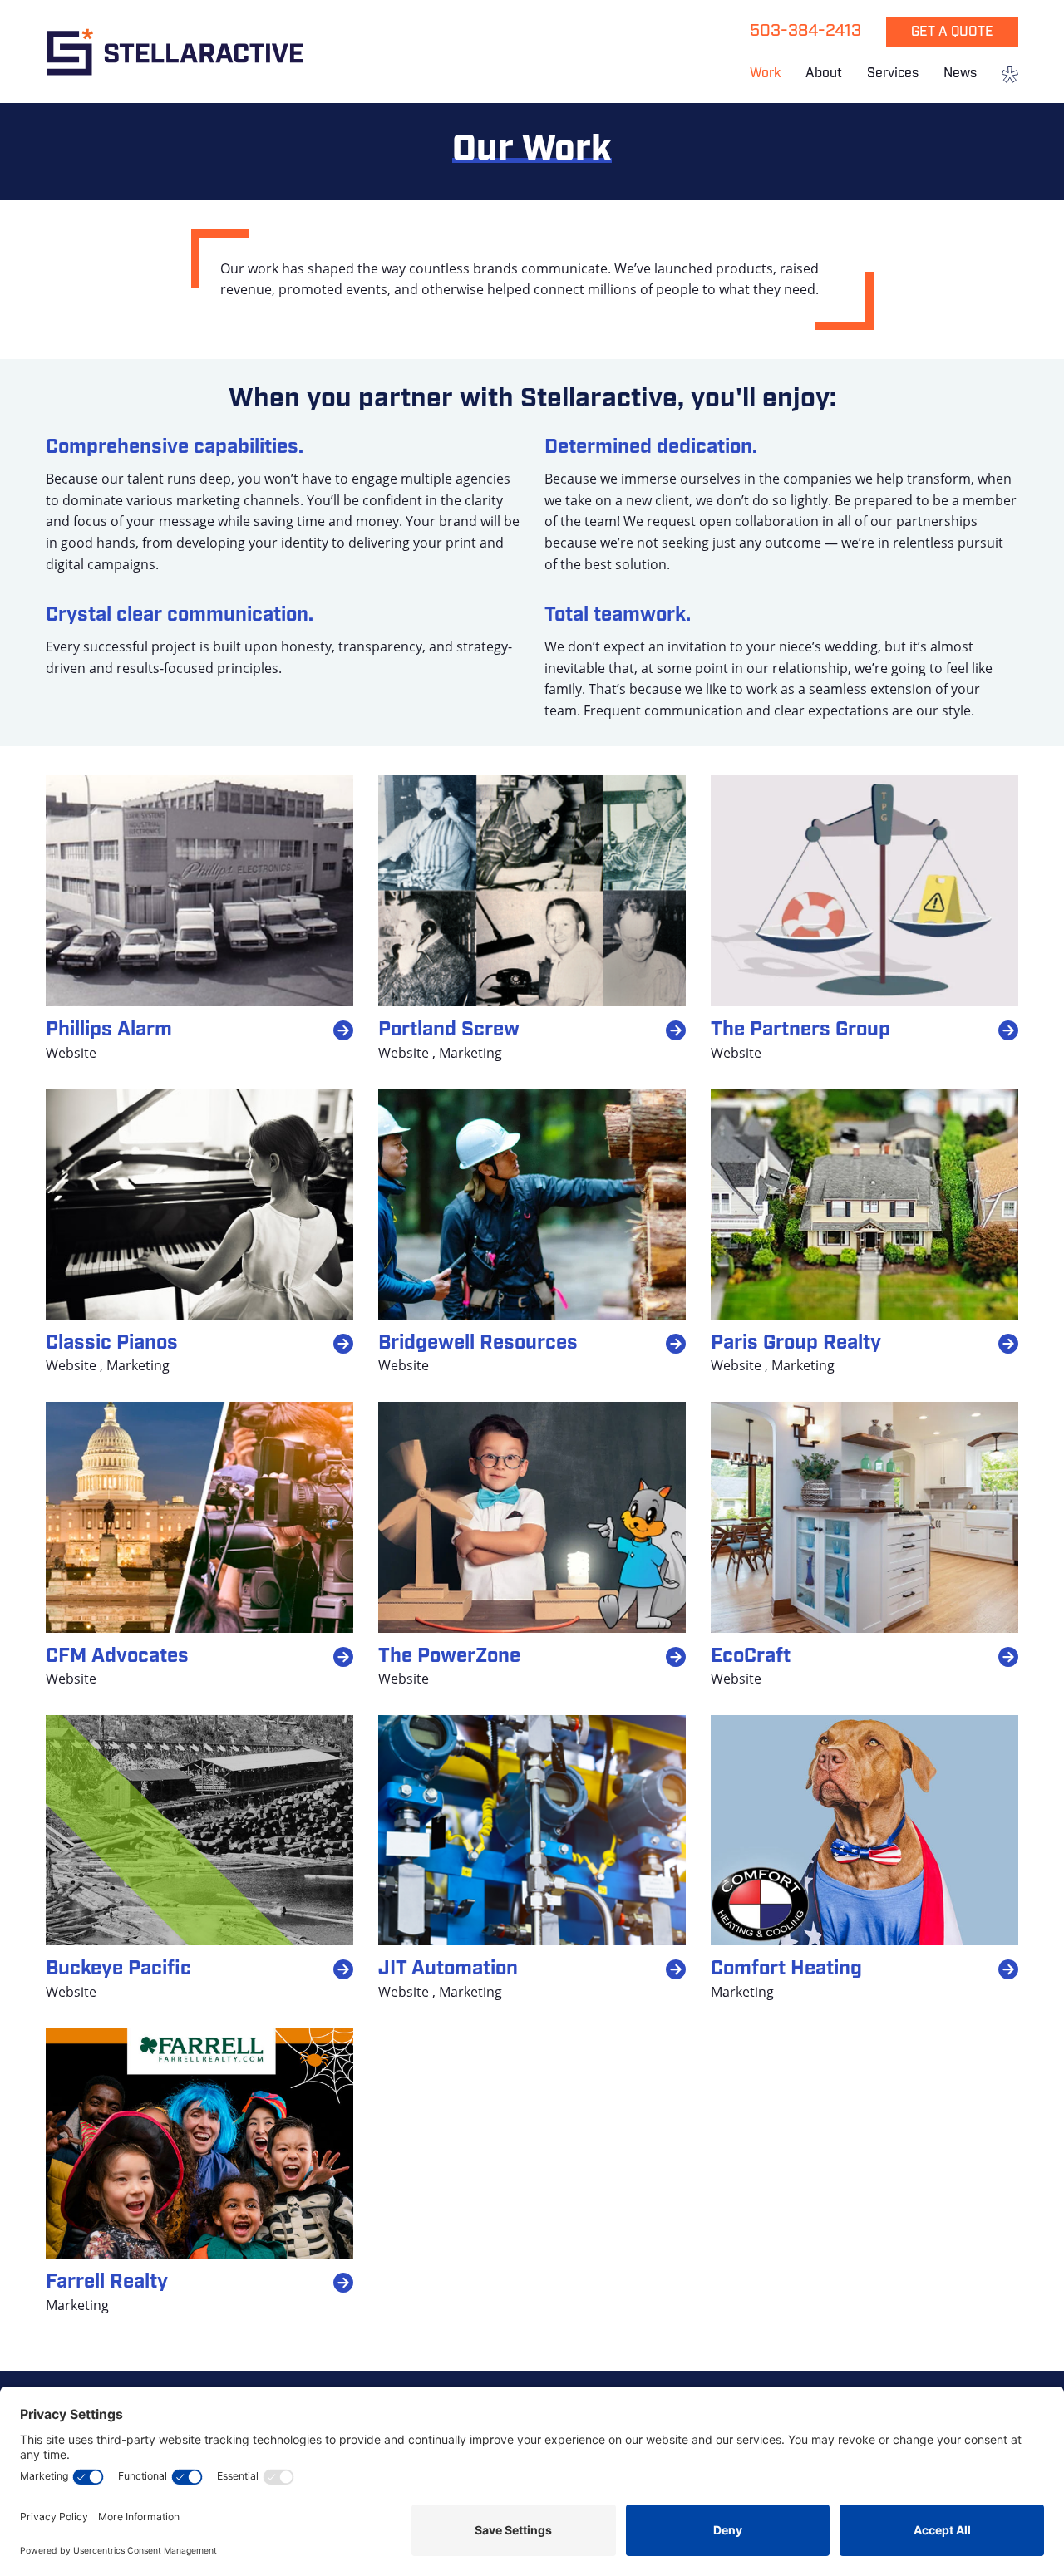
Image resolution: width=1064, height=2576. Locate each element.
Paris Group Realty (796, 1344)
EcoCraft (751, 1657)
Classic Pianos (112, 1344)
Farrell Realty (107, 2283)
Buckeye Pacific (118, 1969)
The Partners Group (800, 1030)
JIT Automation (448, 1969)
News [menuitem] (960, 74)
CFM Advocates (117, 1657)
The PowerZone (449, 1657)
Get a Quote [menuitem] (952, 32)
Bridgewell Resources (478, 1344)
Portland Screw (449, 1030)
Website (71, 1053)
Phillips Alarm (109, 1030)
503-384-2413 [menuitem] (805, 32)
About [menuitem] (824, 74)
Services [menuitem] (893, 74)
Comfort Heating (786, 1969)
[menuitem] (1004, 76)
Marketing (470, 1053)
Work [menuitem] (765, 74)
